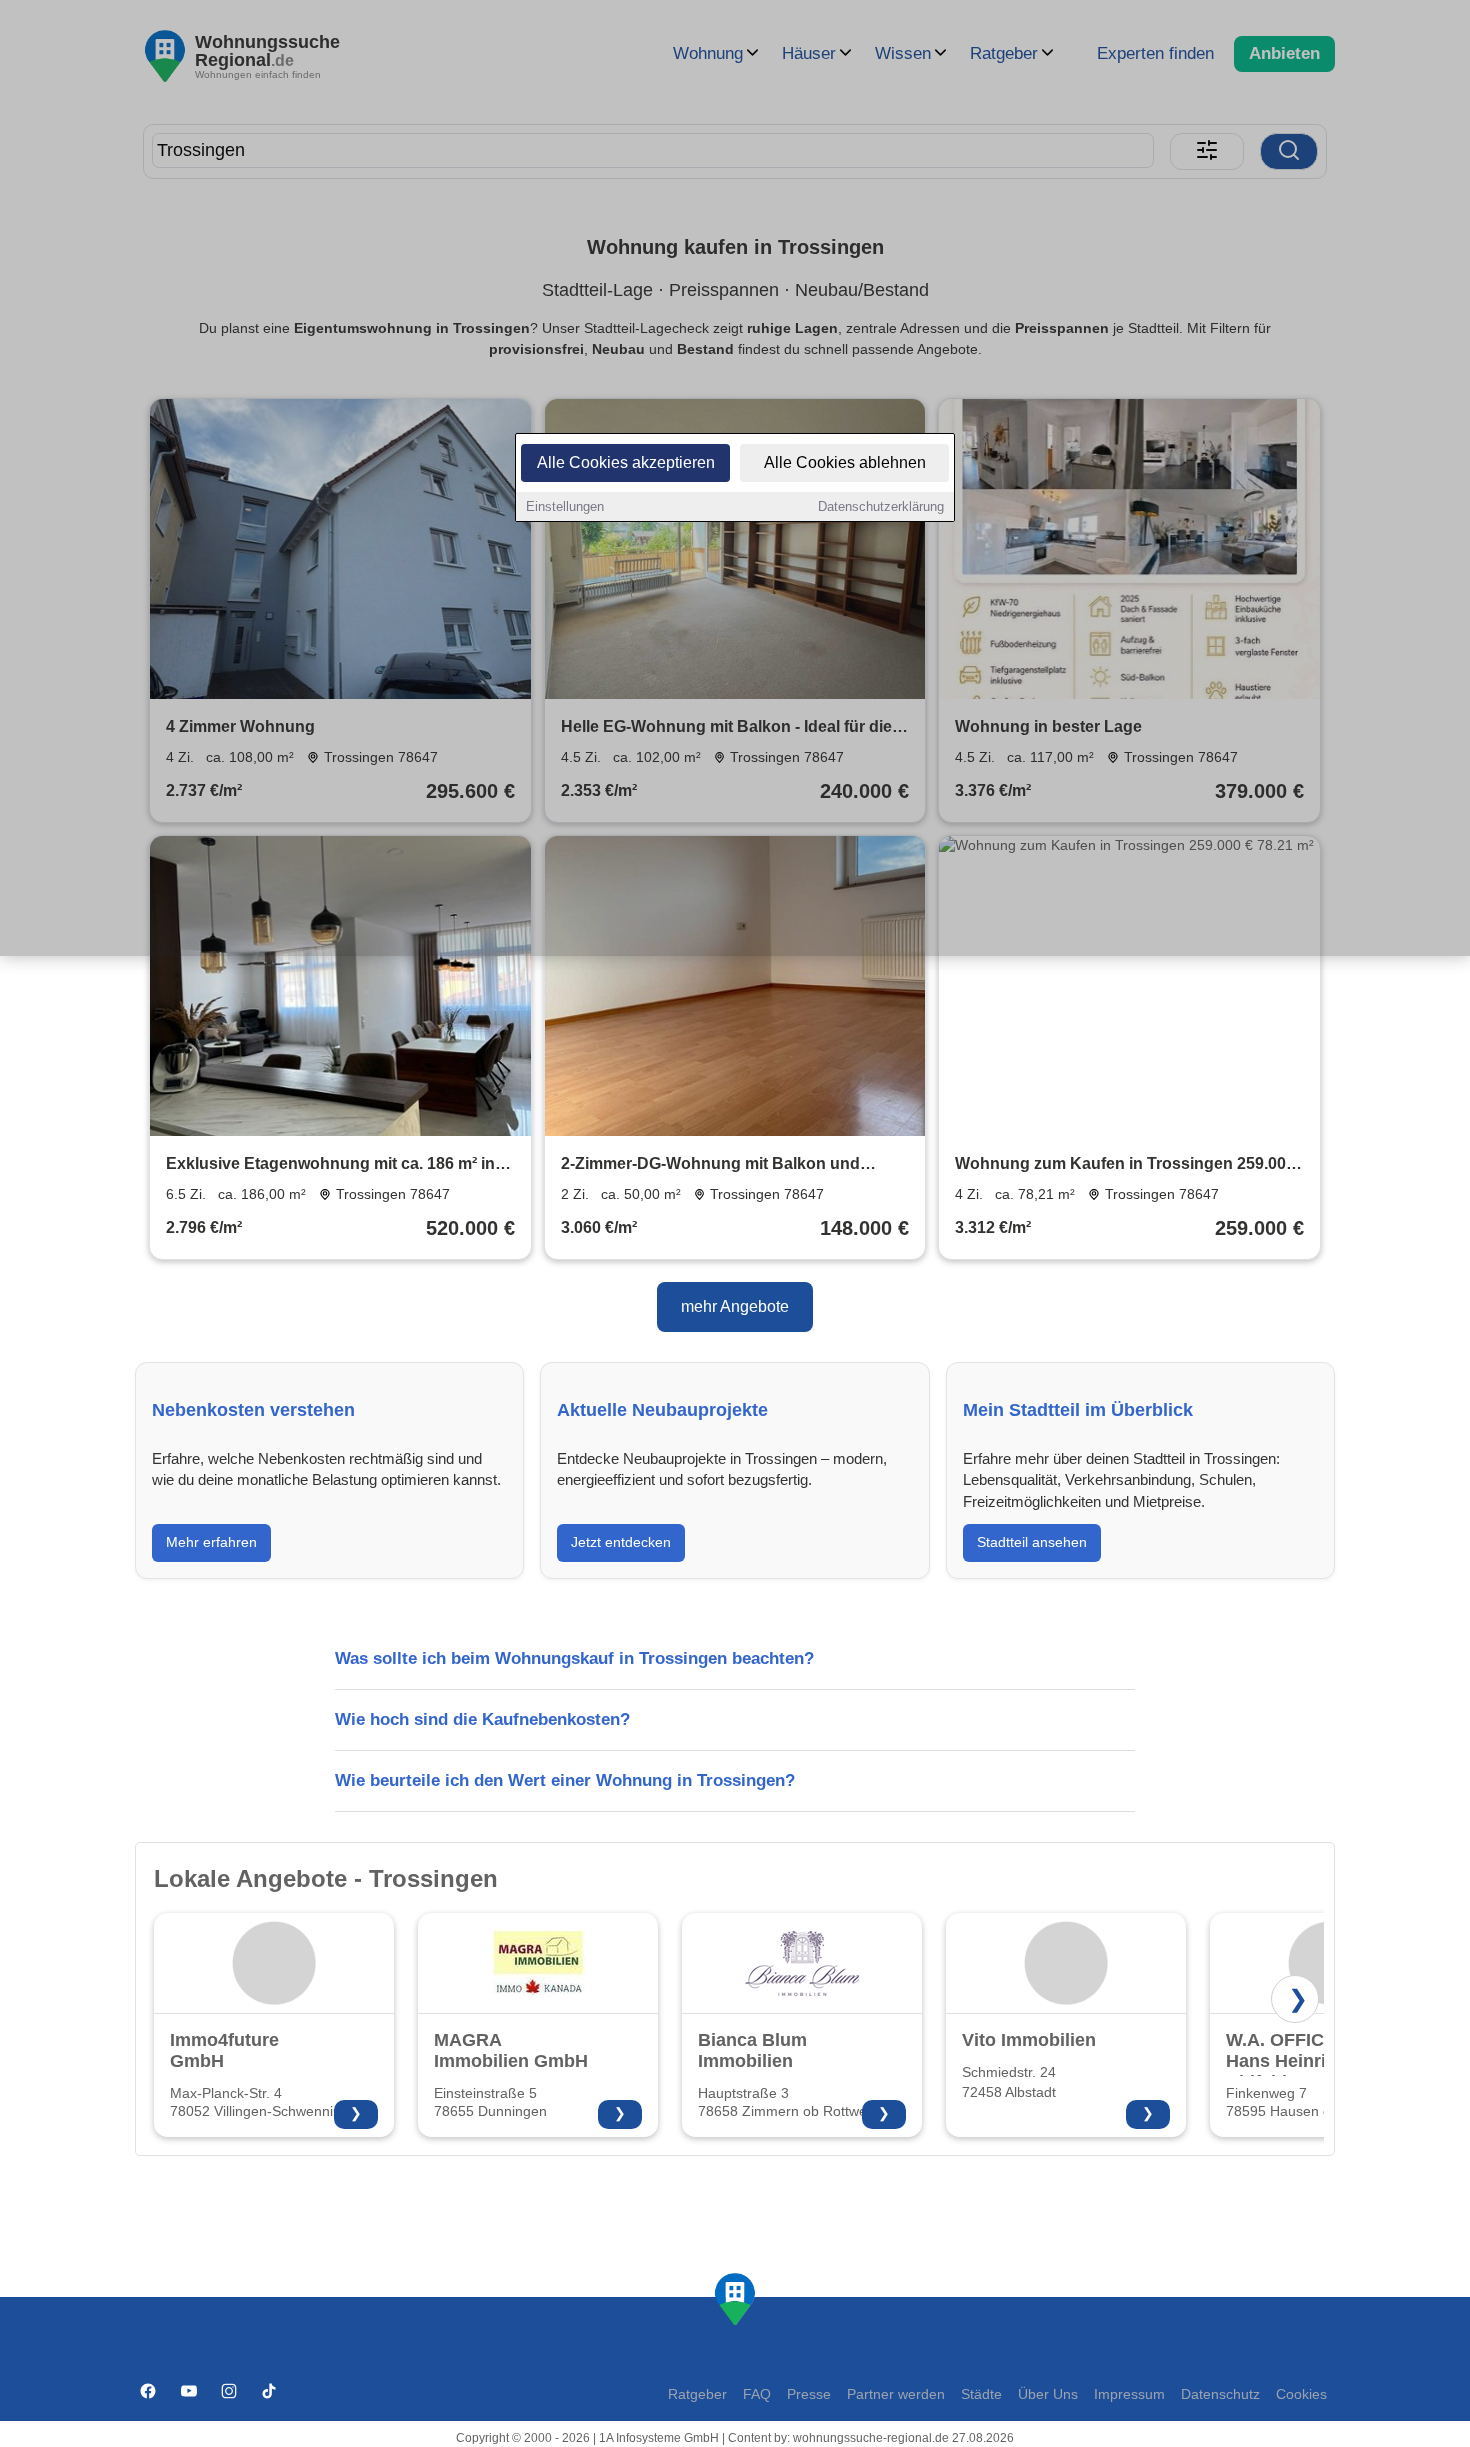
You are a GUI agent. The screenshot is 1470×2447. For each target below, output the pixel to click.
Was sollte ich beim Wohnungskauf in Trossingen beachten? (574, 1658)
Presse (809, 2394)
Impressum (1129, 2394)
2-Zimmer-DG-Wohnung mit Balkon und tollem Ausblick (710, 1165)
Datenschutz (1220, 2394)
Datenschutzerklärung (881, 506)
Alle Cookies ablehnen (845, 462)
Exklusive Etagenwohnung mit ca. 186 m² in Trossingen (330, 1165)
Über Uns (1048, 2394)
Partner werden (896, 2394)
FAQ (757, 2394)
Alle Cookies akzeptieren (626, 462)
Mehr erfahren (211, 1542)
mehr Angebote (735, 1306)
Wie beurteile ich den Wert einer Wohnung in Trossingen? (565, 1780)
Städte (981, 2394)
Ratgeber (697, 2394)
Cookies (1301, 2394)
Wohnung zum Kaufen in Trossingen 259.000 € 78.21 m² (1125, 1165)
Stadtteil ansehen (1032, 1542)
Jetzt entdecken (621, 1542)
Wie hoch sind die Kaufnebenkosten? (482, 1719)
